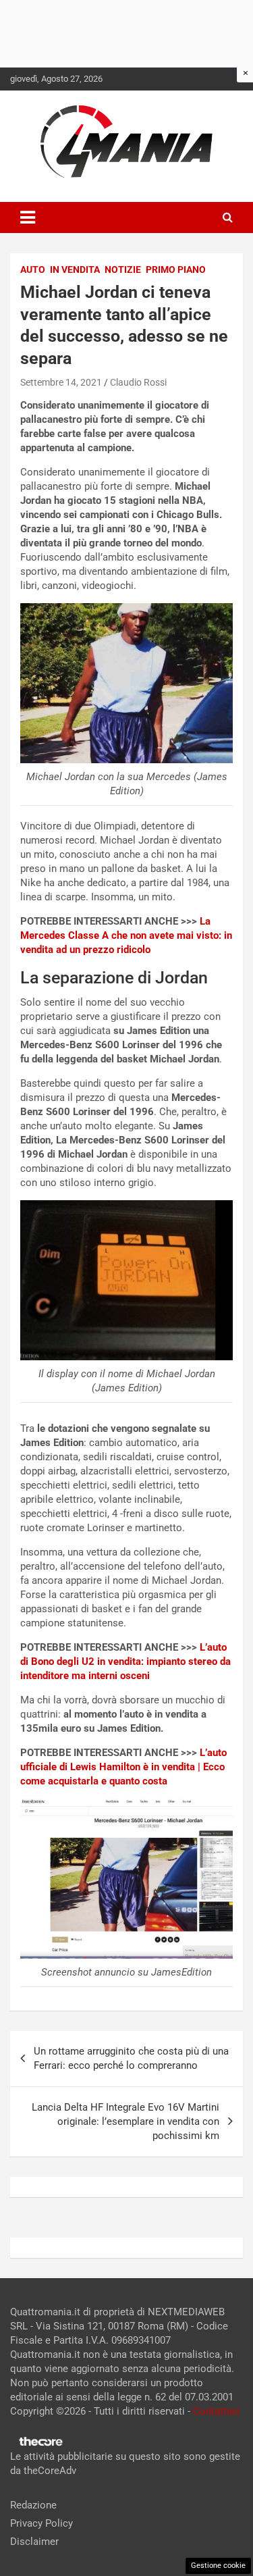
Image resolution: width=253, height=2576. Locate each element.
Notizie (123, 269)
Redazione (33, 2505)
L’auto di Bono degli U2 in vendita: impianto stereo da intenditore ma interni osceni (125, 1661)
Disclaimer (34, 2542)
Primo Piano (176, 269)
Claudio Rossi (138, 382)
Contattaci (217, 2411)
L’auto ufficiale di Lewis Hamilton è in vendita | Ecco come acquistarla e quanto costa (123, 1767)
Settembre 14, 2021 (61, 382)
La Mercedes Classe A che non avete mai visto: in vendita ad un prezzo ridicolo (126, 935)
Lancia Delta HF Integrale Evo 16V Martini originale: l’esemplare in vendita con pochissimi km (125, 2121)
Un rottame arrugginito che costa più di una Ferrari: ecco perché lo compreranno (131, 2058)
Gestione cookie (218, 2566)
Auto (33, 269)
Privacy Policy (41, 2523)
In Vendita (75, 269)
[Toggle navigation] (28, 217)
